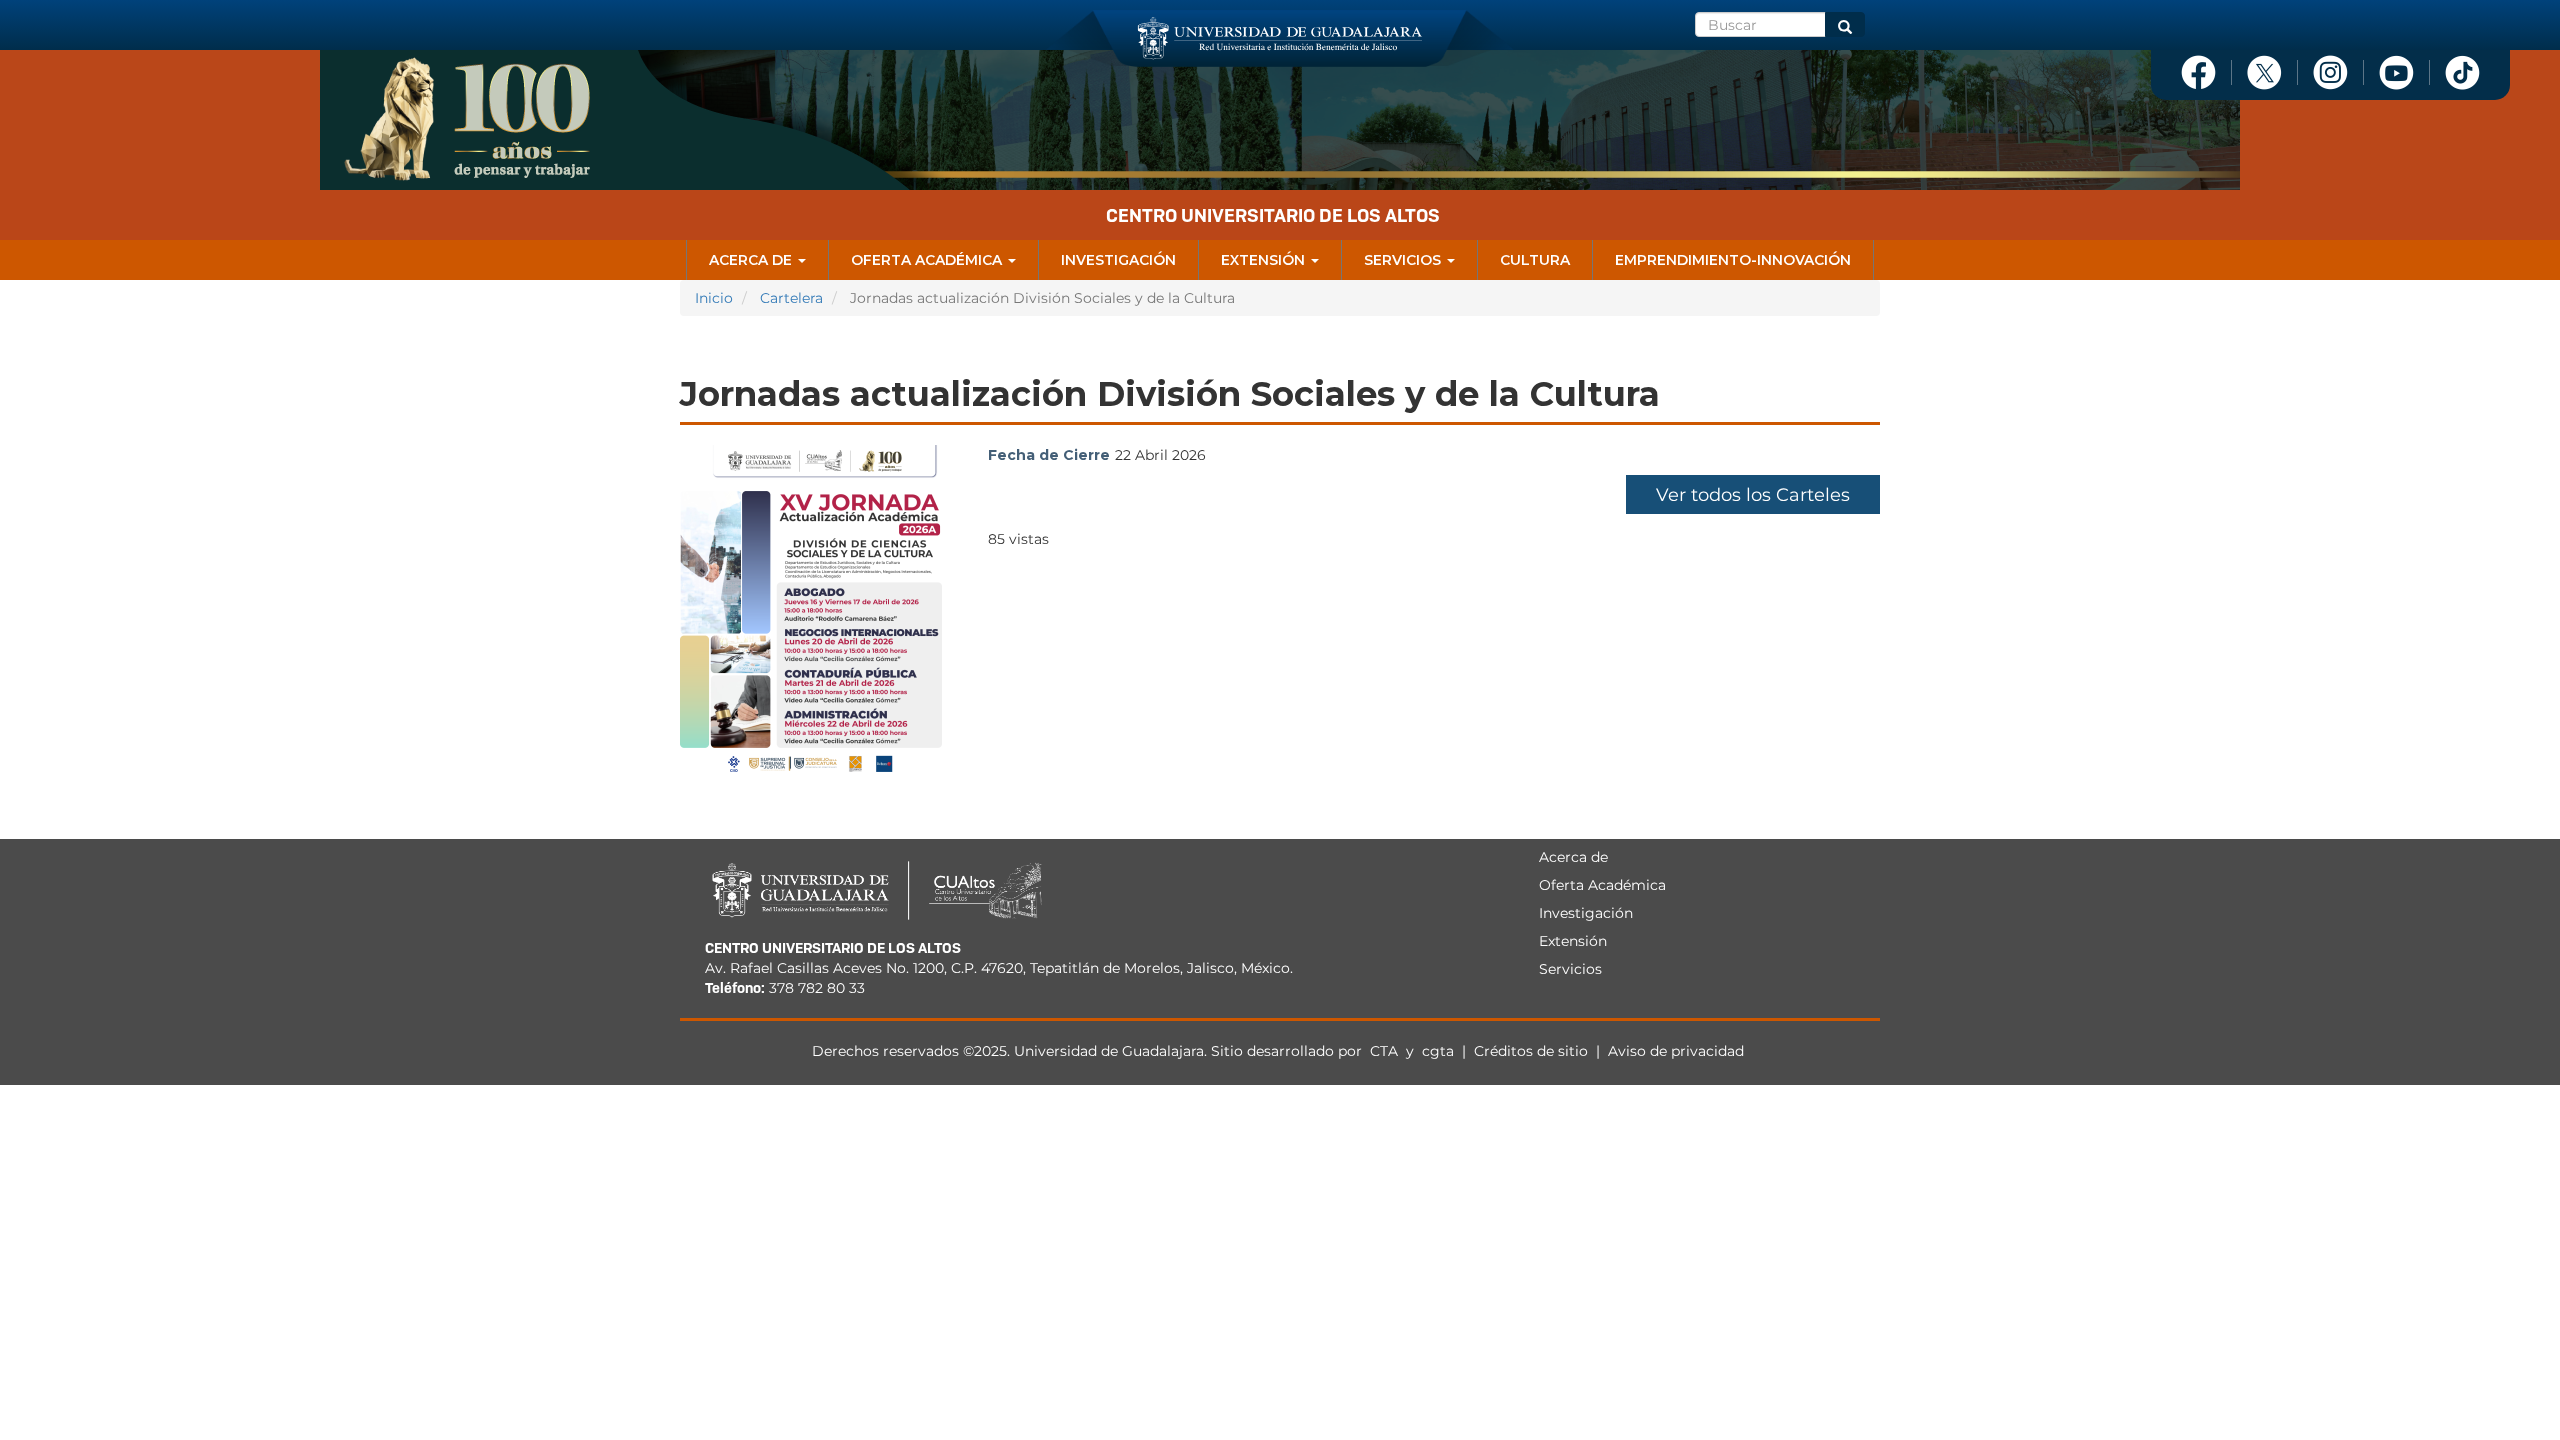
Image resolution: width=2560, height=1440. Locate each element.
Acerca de (752, 260)
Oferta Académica (928, 260)
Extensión (1265, 260)
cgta (1438, 1051)
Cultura (1535, 260)
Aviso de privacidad (1676, 1051)
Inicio (714, 298)
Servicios (1404, 260)
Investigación (1118, 260)
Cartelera (791, 298)
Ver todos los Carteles (1753, 495)
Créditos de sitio (1531, 1051)
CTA (1386, 1051)
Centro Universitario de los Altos (1273, 215)
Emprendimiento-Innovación (1733, 260)
